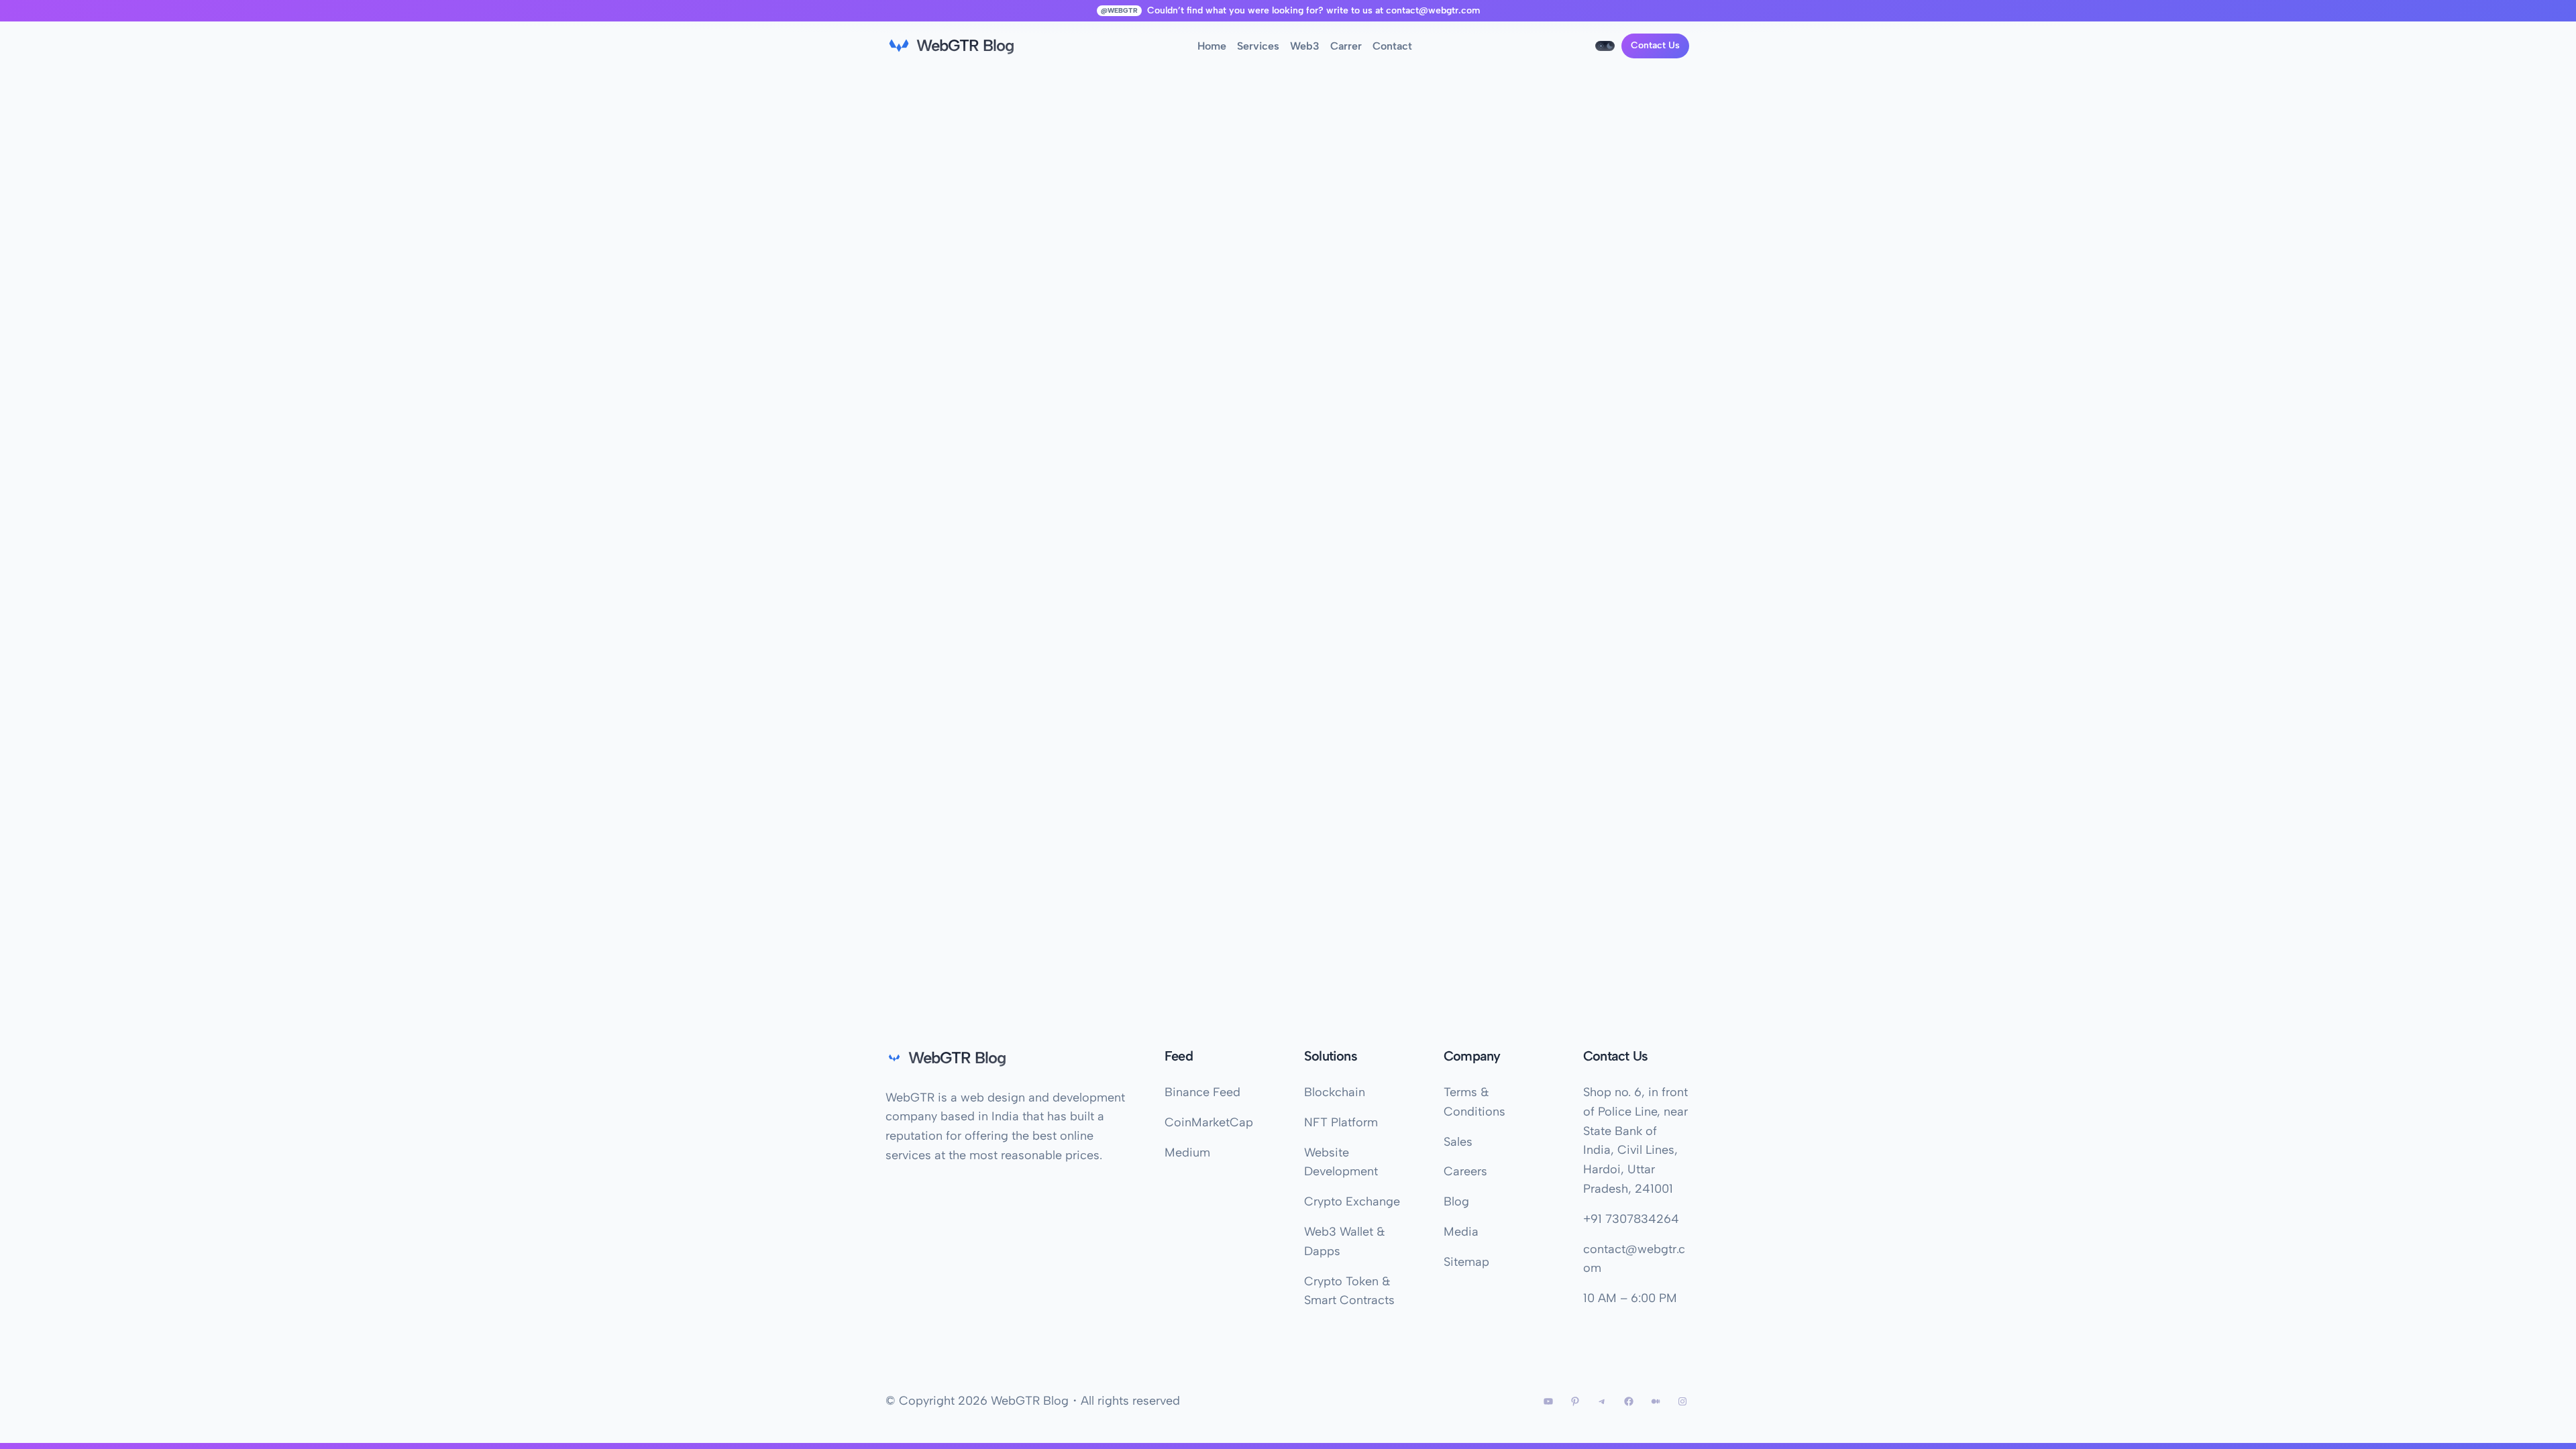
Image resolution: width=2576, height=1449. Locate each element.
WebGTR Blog (965, 45)
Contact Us (1655, 45)
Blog (1456, 1201)
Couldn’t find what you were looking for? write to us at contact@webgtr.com (1313, 10)
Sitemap (1466, 1262)
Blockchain (1335, 1092)
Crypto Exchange (1352, 1201)
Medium (1187, 1152)
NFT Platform (1341, 1122)
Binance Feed (1202, 1092)
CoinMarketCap (1209, 1122)
